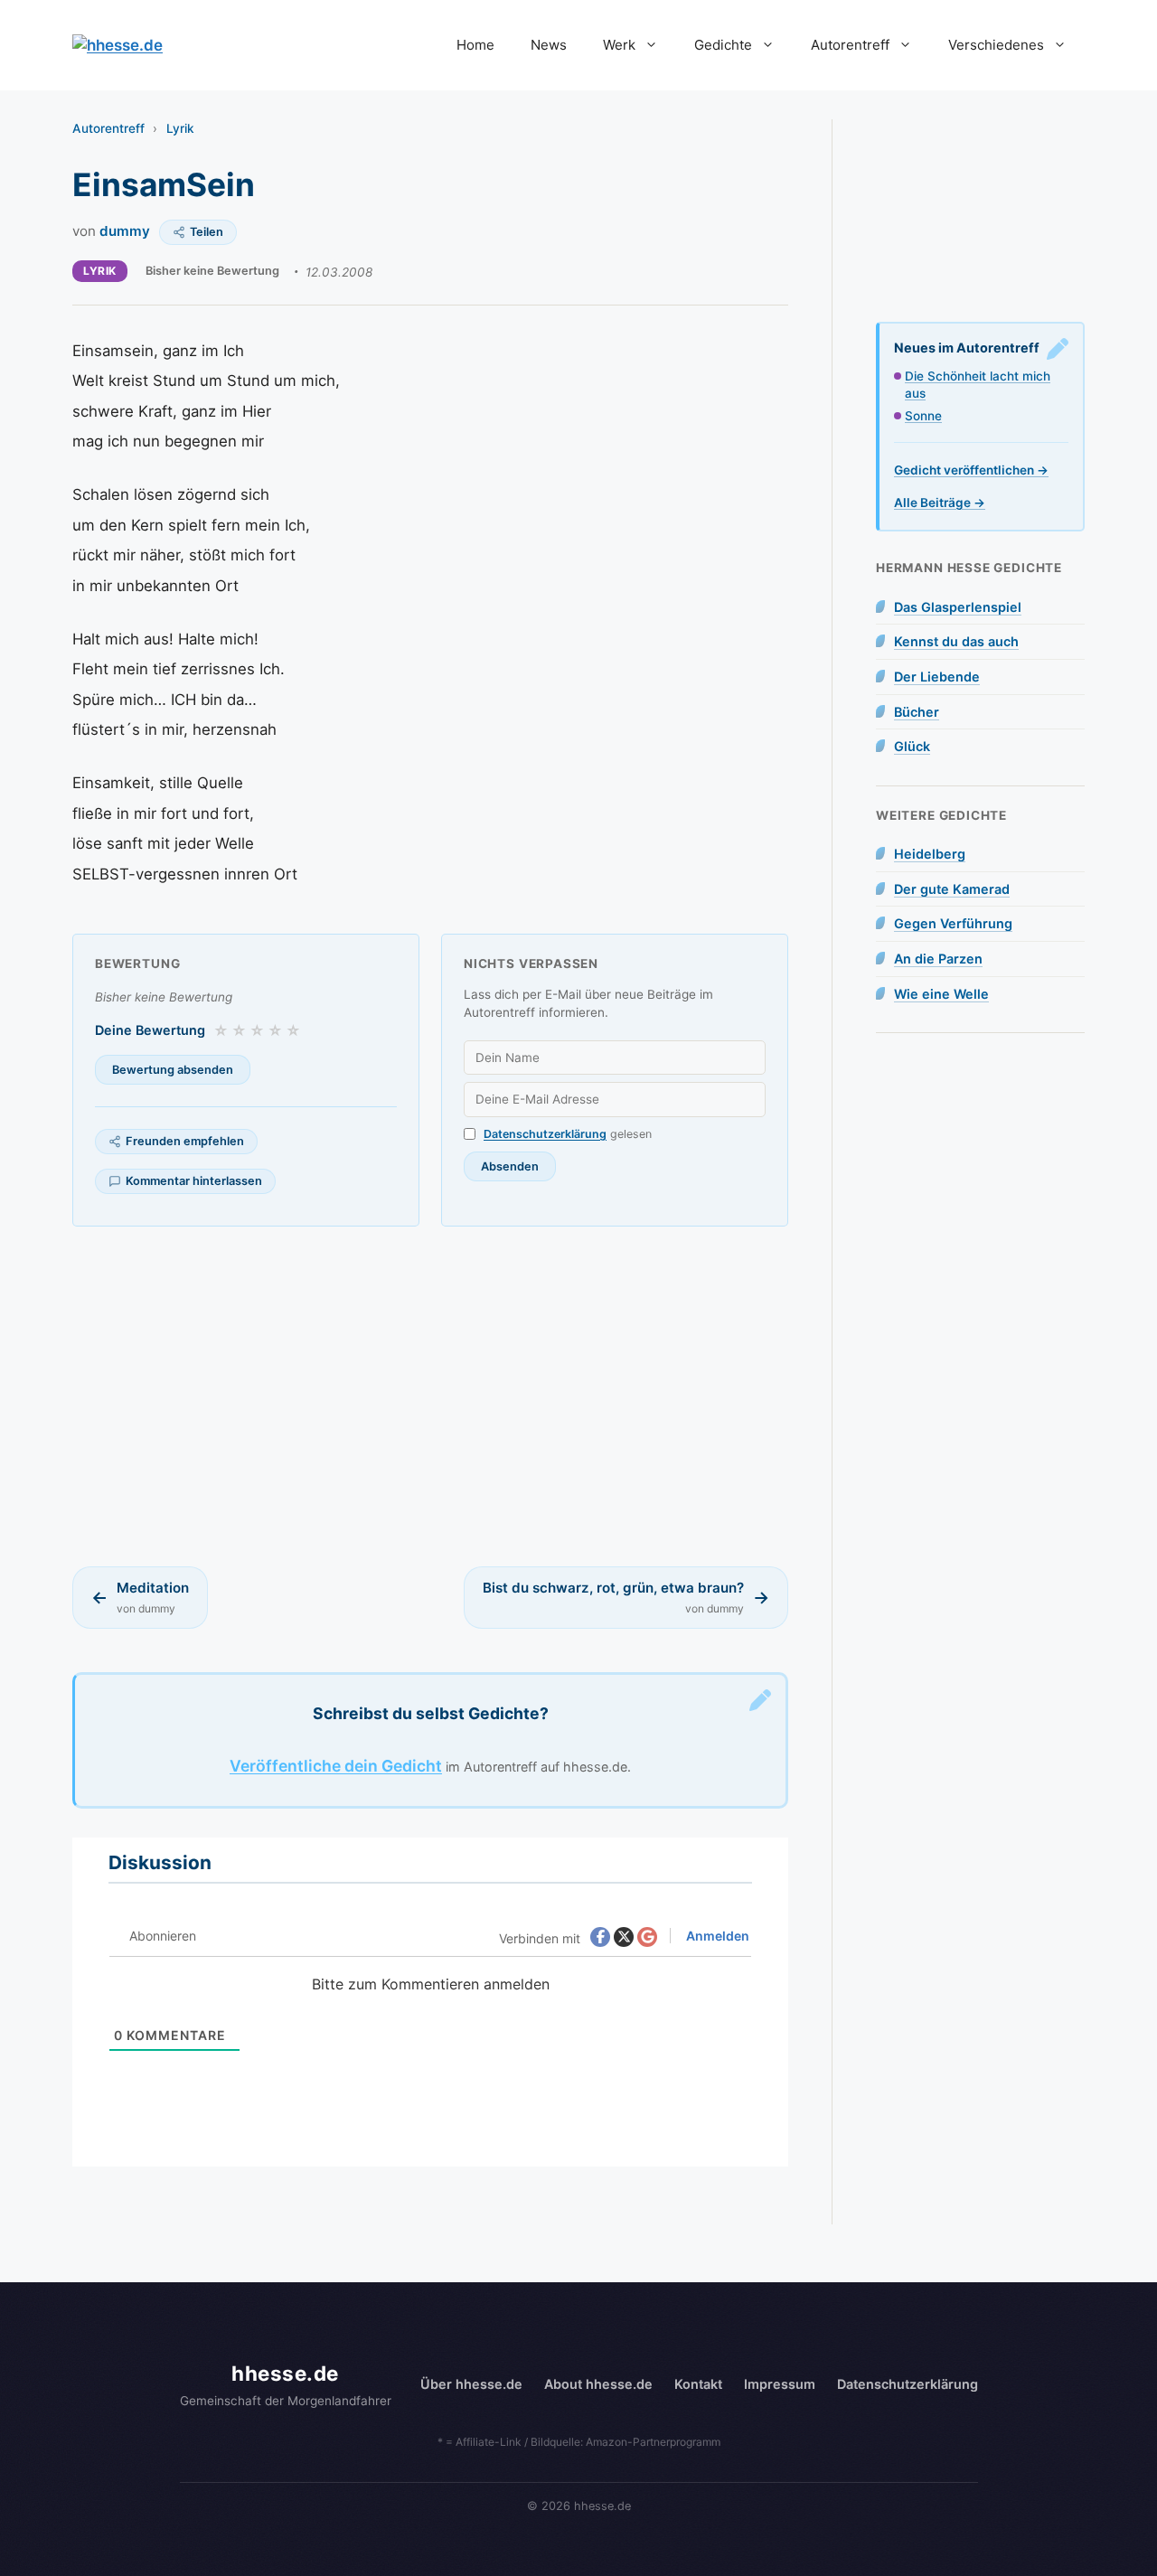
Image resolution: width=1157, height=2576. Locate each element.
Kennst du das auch (956, 641)
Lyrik (180, 128)
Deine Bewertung (150, 1030)
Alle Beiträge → (940, 503)
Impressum (780, 2384)
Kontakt (698, 2384)
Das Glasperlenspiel (958, 607)
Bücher (917, 712)
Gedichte (723, 45)
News (549, 45)
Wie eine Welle (941, 994)
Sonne (923, 416)
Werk (619, 45)
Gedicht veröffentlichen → (971, 470)
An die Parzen (938, 959)
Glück (912, 746)
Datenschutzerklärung (545, 1134)
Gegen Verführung (953, 923)
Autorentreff (850, 45)
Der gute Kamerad (952, 889)
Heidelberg (930, 854)
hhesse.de (285, 2373)
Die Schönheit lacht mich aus (978, 385)
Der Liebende (937, 677)
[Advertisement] (430, 1396)
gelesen (568, 1134)
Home (475, 45)
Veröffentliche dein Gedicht (336, 1766)
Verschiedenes (996, 45)
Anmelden (716, 1936)
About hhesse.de (598, 2384)
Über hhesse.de (471, 2384)
